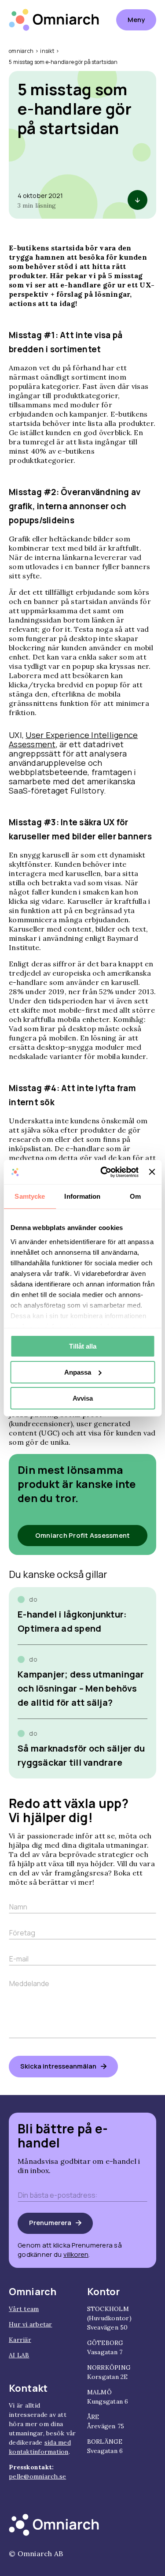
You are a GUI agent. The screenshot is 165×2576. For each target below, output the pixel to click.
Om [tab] (135, 1196)
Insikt (47, 51)
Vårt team (24, 2309)
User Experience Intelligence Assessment (73, 740)
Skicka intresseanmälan (58, 2066)
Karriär (20, 2340)
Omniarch (21, 51)
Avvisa (83, 1398)
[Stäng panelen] (152, 1172)
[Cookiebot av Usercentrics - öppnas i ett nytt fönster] (104, 1172)
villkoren (76, 2254)
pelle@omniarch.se (37, 2476)
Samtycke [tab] (30, 1196)
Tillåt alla (83, 1346)
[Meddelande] (82, 2042)
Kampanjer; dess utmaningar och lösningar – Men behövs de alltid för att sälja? (81, 1688)
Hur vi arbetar (31, 2324)
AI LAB (19, 2355)
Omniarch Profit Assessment (83, 1535)
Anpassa (78, 1372)
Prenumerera (50, 2223)
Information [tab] (82, 1196)
